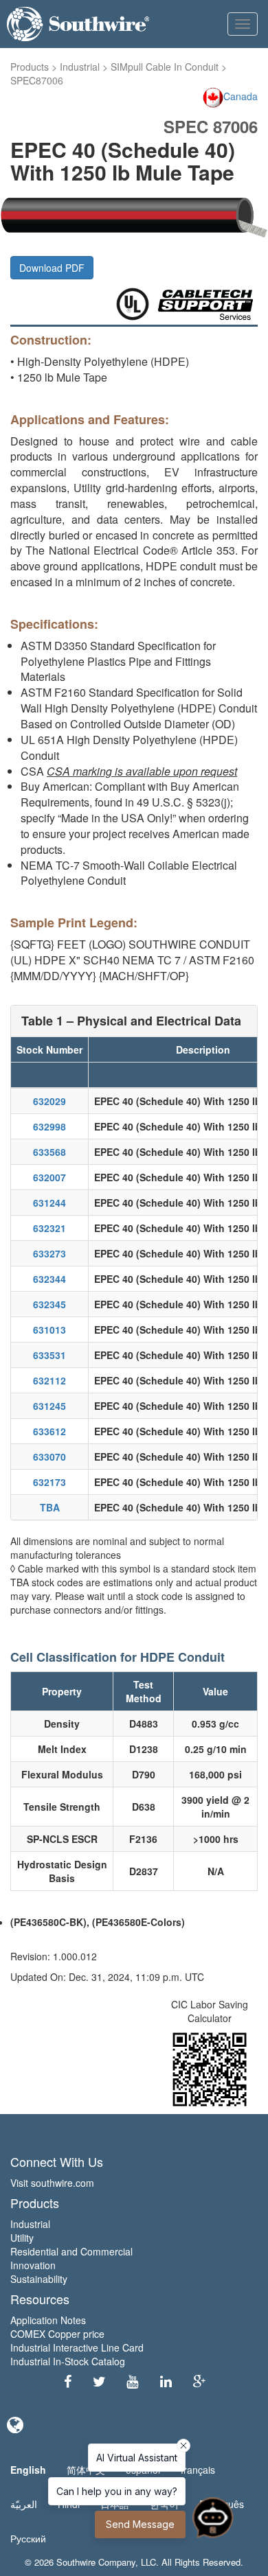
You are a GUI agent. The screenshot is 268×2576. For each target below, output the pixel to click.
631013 (49, 1330)
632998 (49, 1126)
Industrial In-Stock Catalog (68, 2361)
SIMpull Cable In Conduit (165, 67)
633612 (49, 1431)
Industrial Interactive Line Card (77, 2347)
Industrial (80, 67)
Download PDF (52, 268)
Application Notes (48, 2320)
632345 (49, 1304)
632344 (49, 1279)
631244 (49, 1203)
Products (30, 67)
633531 (49, 1355)
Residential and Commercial (71, 2251)
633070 (49, 1457)
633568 (49, 1152)
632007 (49, 1177)
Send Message (140, 2524)
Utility (22, 2238)
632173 (49, 1482)
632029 (49, 1101)
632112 (49, 1380)
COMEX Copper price (57, 2334)
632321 (49, 1228)
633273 (49, 1253)
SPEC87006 (37, 80)
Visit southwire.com (52, 2183)
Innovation (33, 2265)
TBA (50, 1507)
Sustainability (39, 2279)
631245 (49, 1406)
